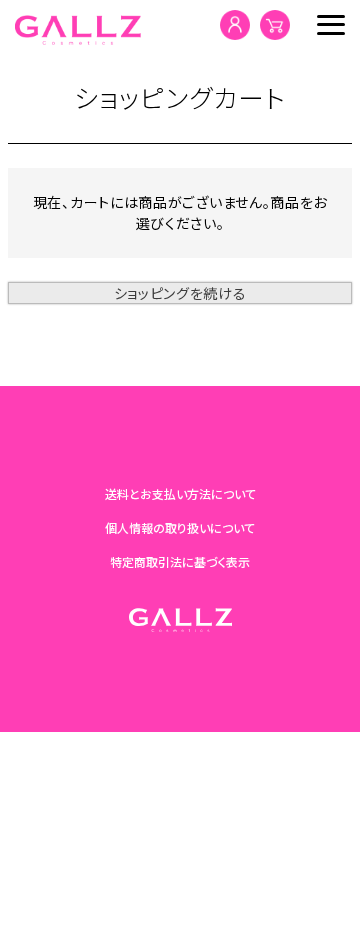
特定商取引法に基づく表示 (180, 561)
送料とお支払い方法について (180, 493)
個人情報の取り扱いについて (180, 527)
